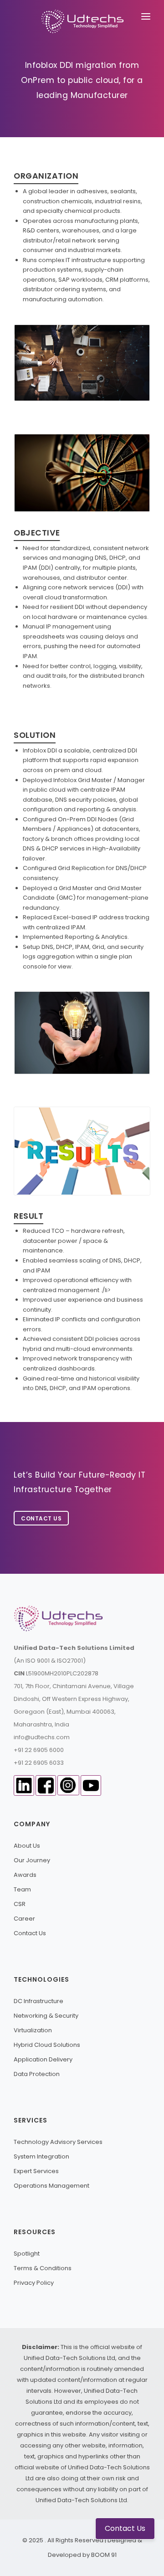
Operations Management (51, 2186)
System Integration (41, 2156)
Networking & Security (46, 2016)
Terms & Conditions (43, 2268)
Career (24, 1919)
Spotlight (27, 2254)
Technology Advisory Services (58, 2142)
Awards (25, 1875)
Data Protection (37, 2074)
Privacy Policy (34, 2283)
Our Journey (32, 1860)
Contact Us (41, 1518)
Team (22, 1889)
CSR (20, 1904)
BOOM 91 (104, 2555)
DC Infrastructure (38, 2001)
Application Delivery (43, 2059)
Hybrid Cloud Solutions (47, 2045)
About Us (27, 1846)
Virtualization (33, 2030)
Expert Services (36, 2171)
